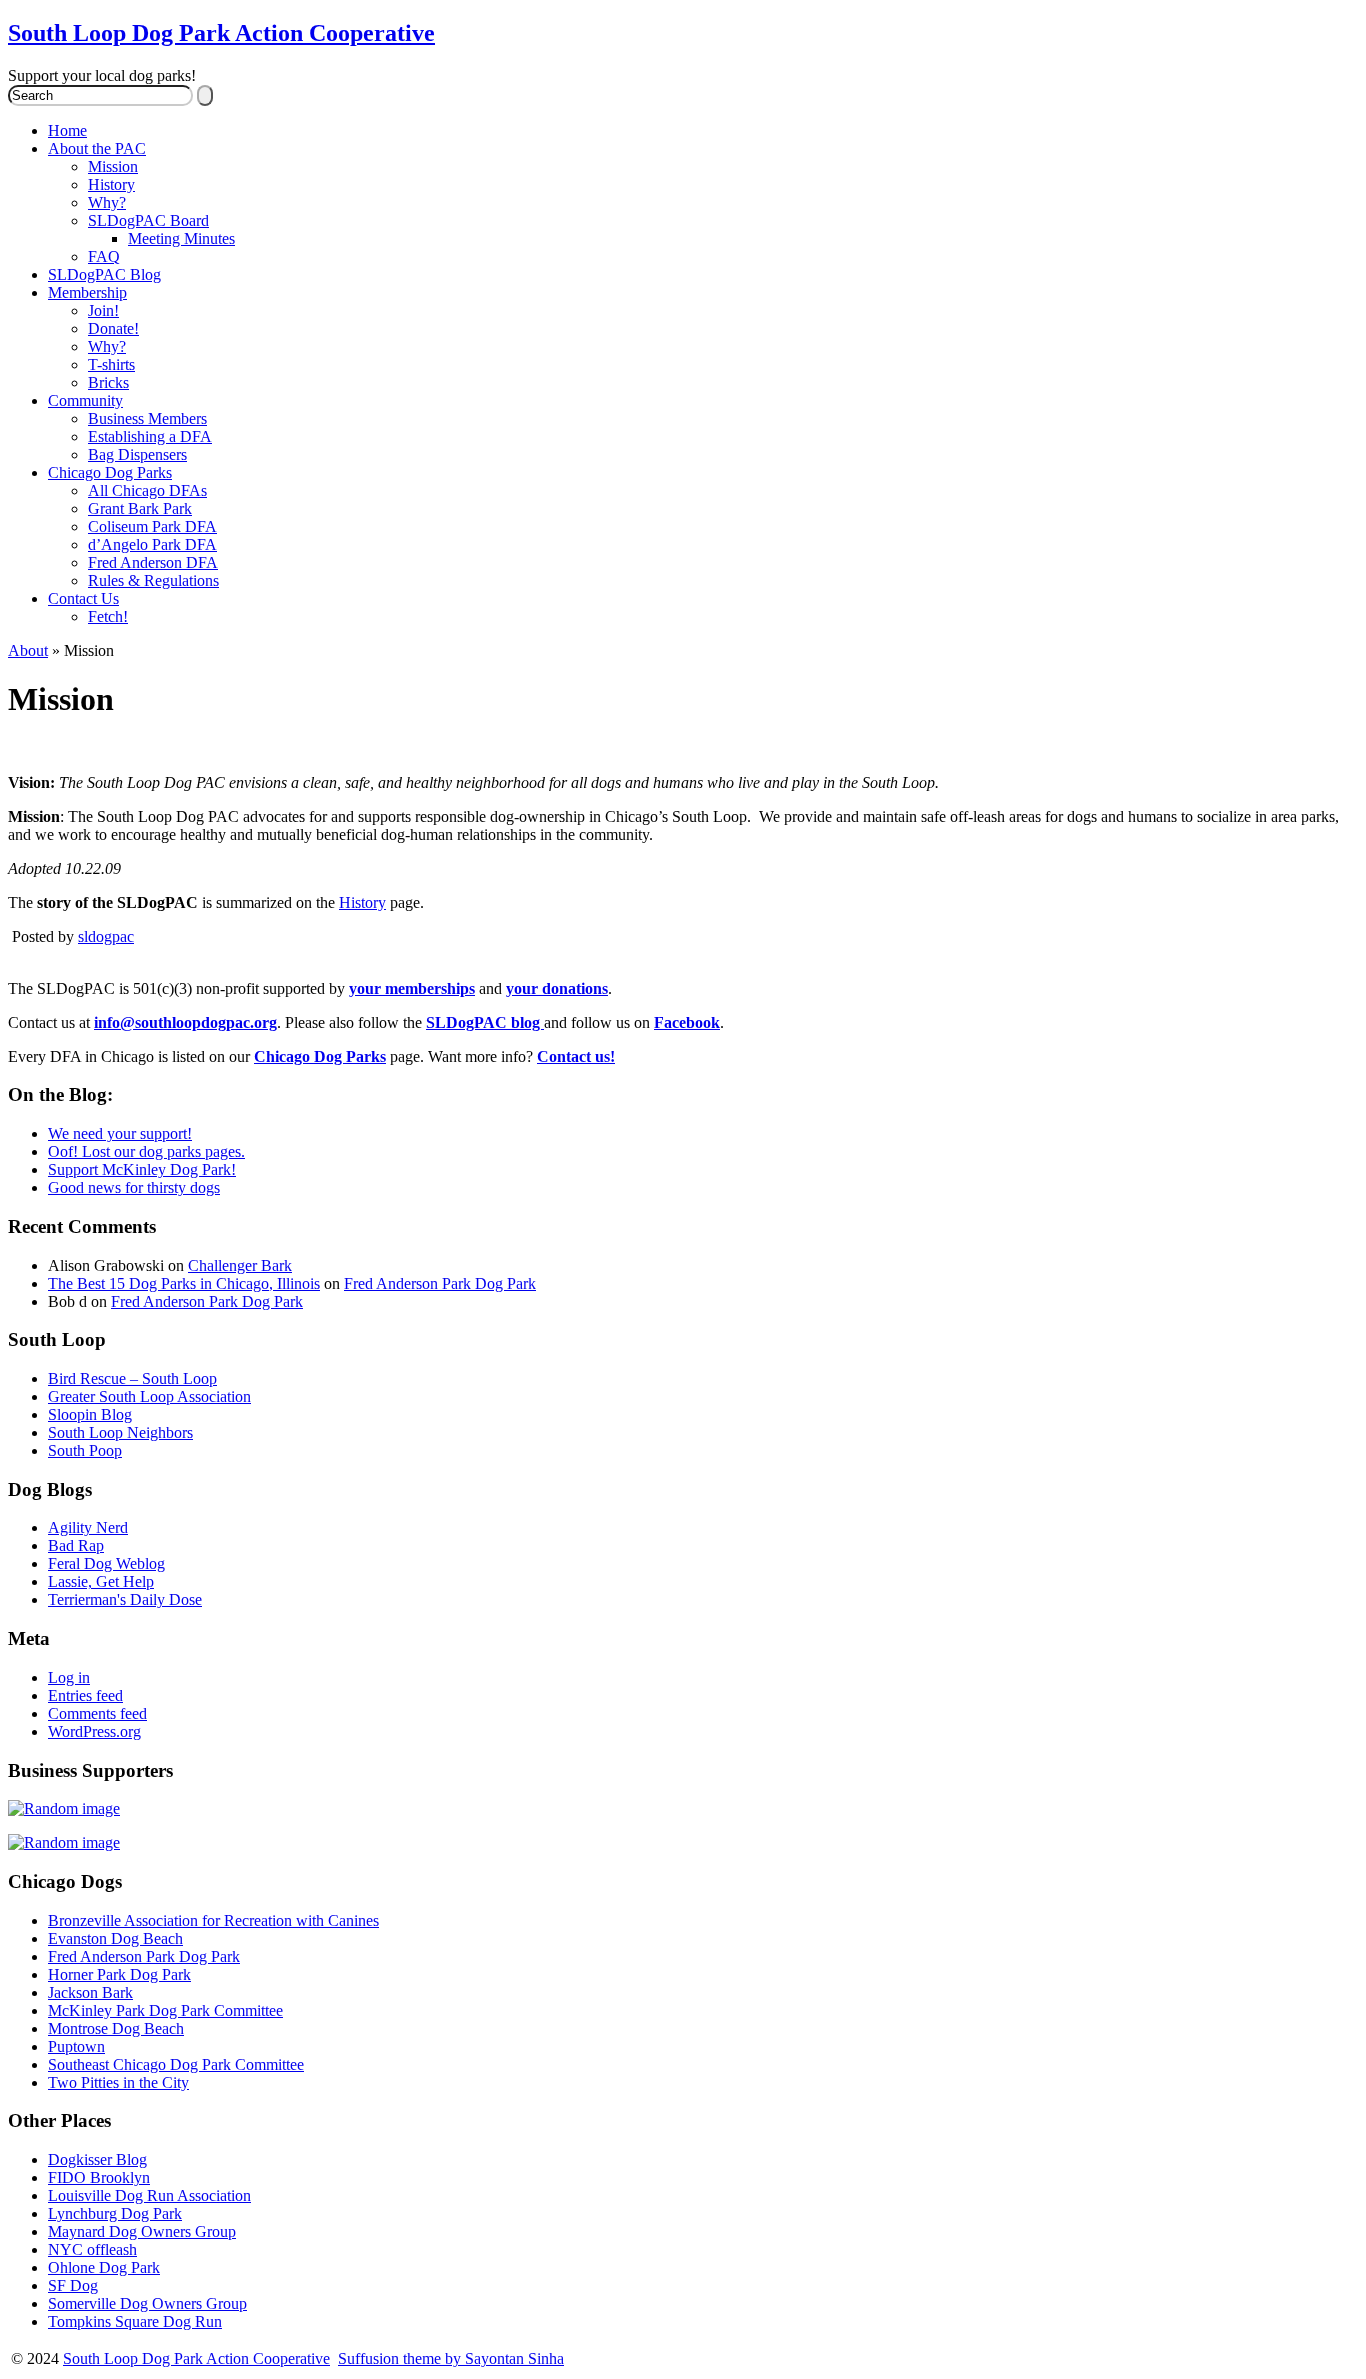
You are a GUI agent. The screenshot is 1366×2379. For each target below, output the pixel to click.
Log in (69, 1677)
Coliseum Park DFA (152, 526)
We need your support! (120, 1133)
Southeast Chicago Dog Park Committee (176, 2064)
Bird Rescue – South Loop (132, 1378)
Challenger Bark (240, 1265)
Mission (113, 166)
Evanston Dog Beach (115, 1938)
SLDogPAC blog (485, 1022)
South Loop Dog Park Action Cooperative (221, 33)
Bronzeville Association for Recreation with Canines (213, 1920)
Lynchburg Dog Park (115, 2213)
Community (85, 400)
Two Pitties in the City (118, 2082)
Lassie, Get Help (101, 1581)
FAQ (104, 256)
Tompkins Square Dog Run (135, 2321)
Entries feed (85, 1695)
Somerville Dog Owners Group (147, 2303)
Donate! (113, 328)
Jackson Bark (90, 1992)
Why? (107, 202)
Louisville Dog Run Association (149, 2195)
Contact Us (83, 598)
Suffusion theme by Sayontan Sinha (451, 2358)
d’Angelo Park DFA (152, 544)
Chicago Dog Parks (110, 472)
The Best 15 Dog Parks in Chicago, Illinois (184, 1283)
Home (67, 130)
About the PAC (97, 148)
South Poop (85, 1450)
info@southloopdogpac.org (185, 1022)
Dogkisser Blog (97, 2159)
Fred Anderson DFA (153, 562)
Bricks (108, 382)
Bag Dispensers (137, 454)
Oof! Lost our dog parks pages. (146, 1151)
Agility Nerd (88, 1527)
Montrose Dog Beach (116, 2028)
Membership (87, 292)
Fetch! (108, 616)
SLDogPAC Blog (104, 274)
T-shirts (111, 364)
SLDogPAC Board (148, 220)
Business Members (147, 418)
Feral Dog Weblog (106, 1563)
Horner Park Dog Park (119, 1974)
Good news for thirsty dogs (134, 1187)
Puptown (76, 2046)
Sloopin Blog (90, 1414)
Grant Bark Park (140, 508)
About (28, 650)
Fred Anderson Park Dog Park (440, 1283)
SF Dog (73, 2285)
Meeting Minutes (181, 238)
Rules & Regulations (153, 580)
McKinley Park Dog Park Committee (165, 2010)
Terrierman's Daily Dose (125, 1599)
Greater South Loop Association (149, 1396)
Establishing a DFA (150, 436)
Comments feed (97, 1713)
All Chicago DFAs (147, 490)
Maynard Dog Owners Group (142, 2231)
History (111, 184)
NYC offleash (92, 2249)
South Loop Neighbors (120, 1432)
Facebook (687, 1022)
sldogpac (106, 936)
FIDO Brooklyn (99, 2177)
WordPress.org (94, 1731)
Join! (103, 310)
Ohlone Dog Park (104, 2267)
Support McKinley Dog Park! (142, 1169)
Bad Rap (76, 1545)
